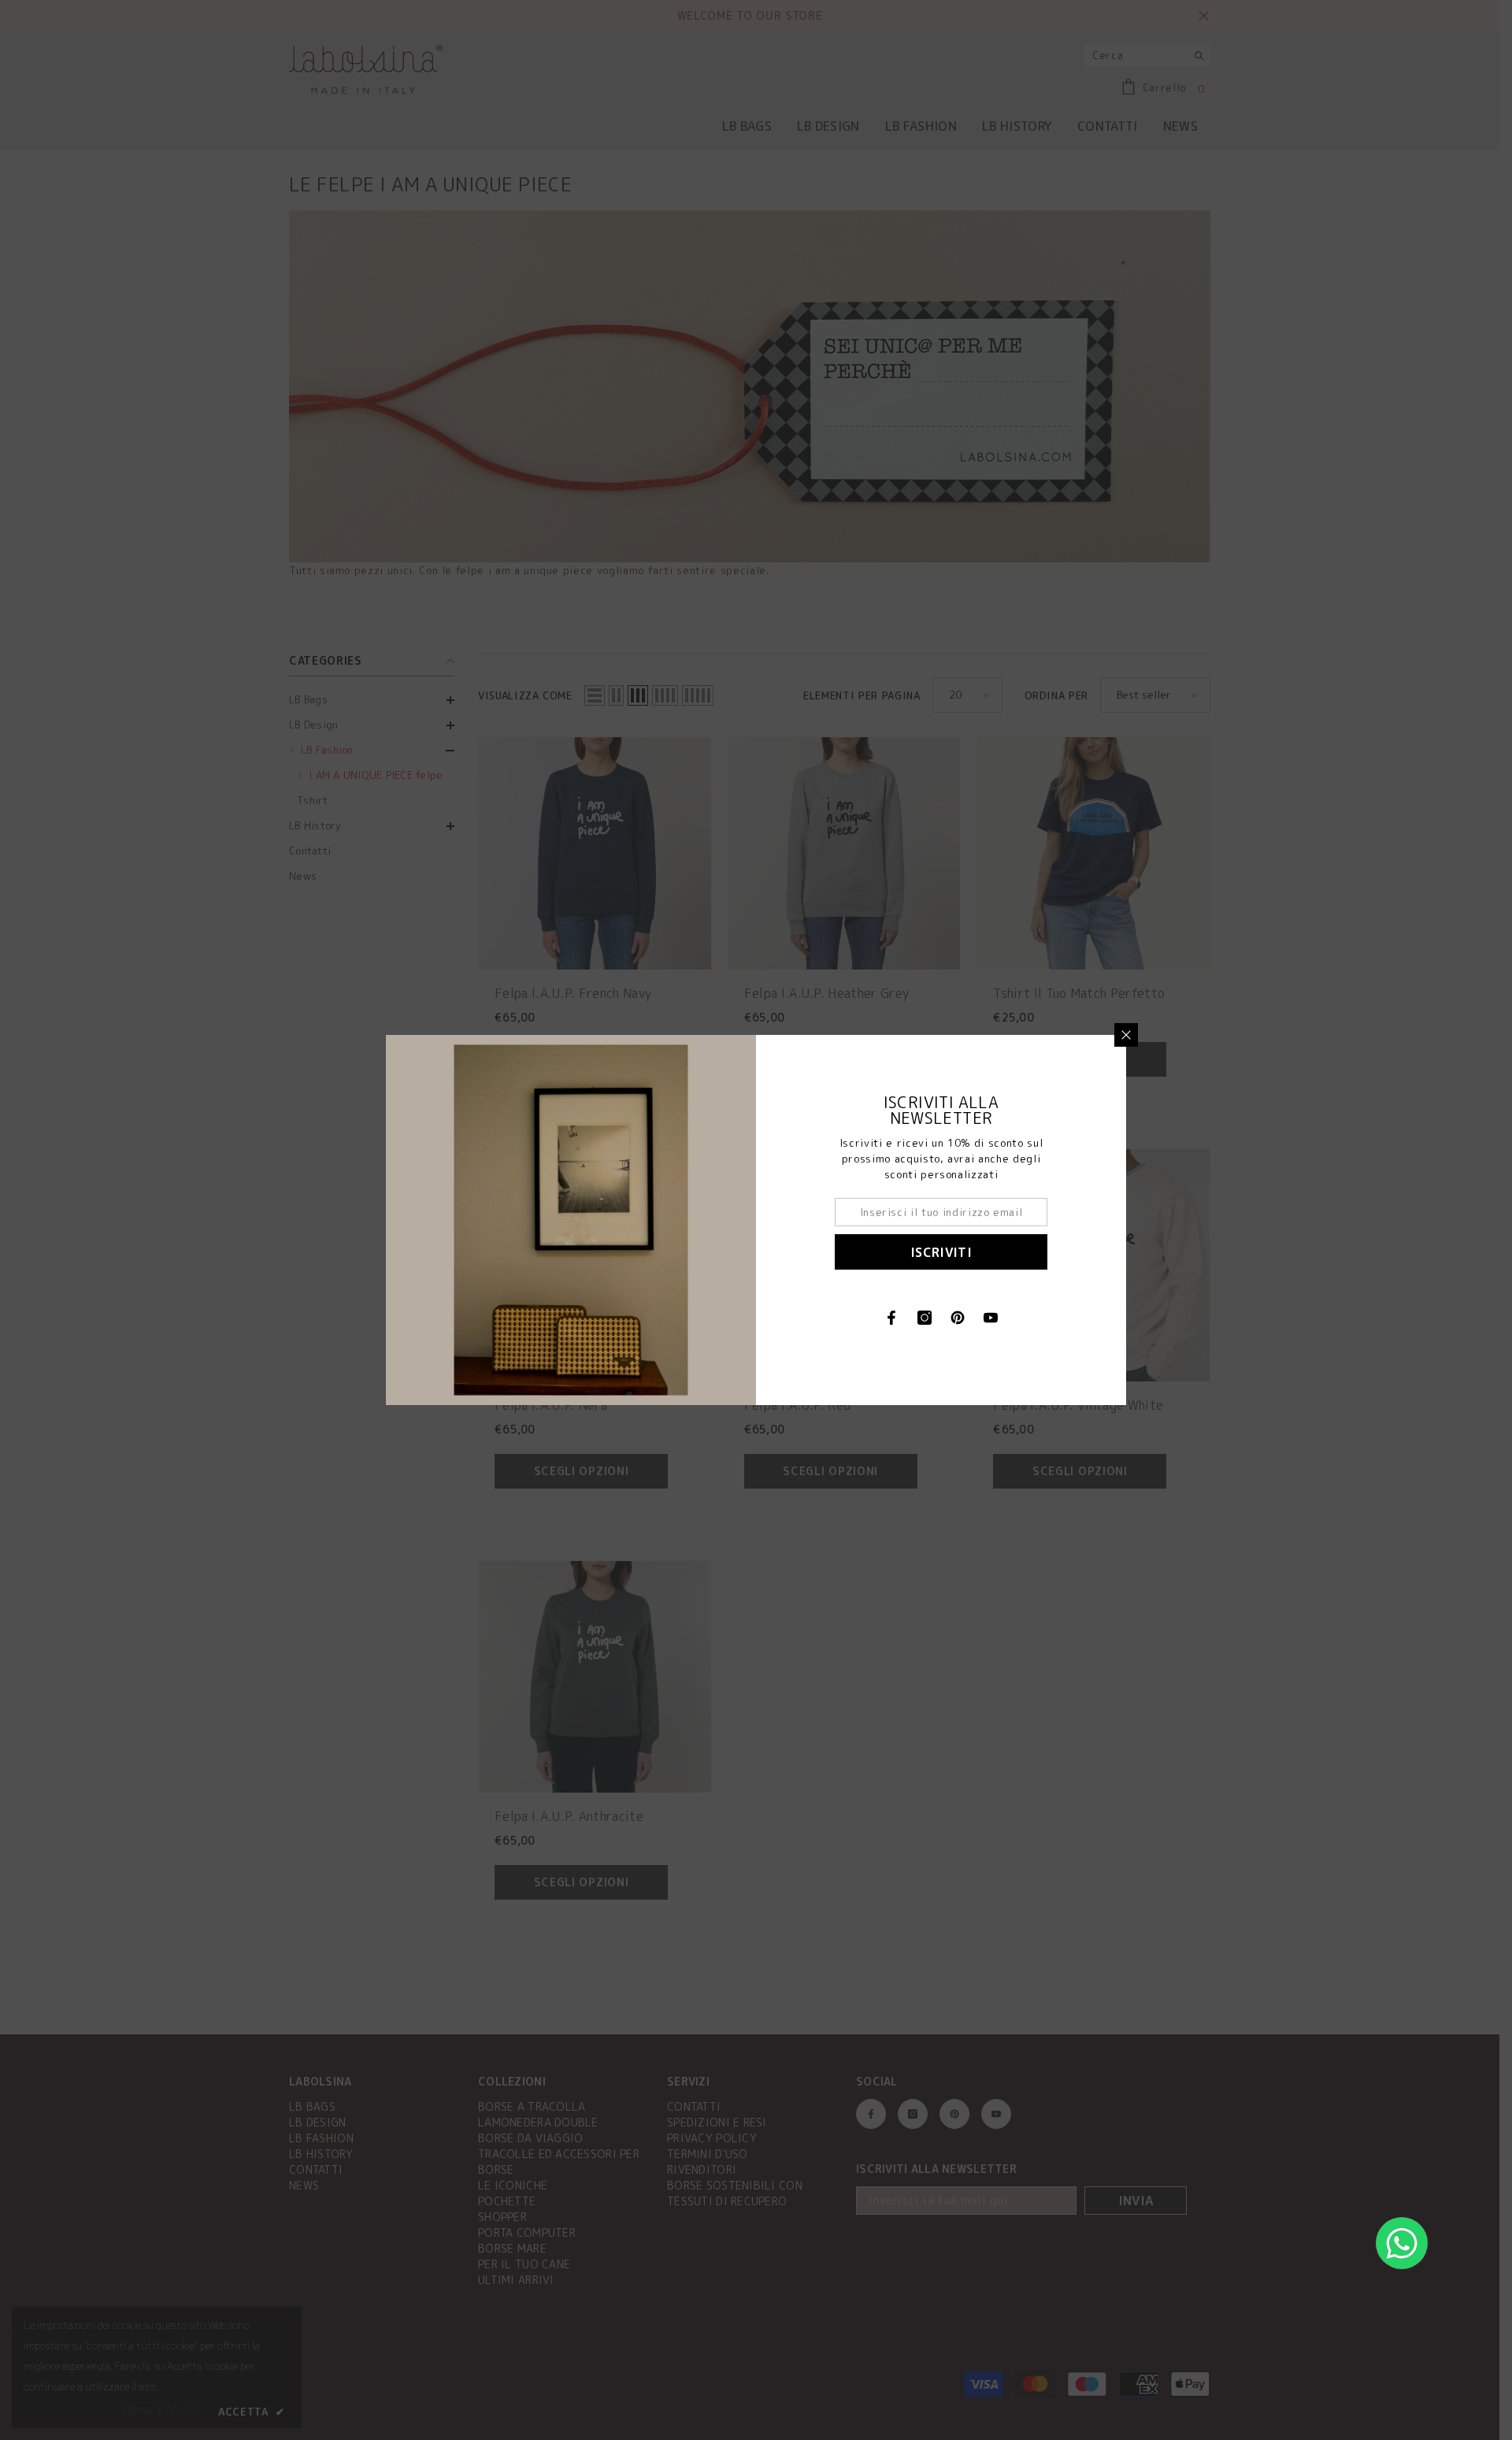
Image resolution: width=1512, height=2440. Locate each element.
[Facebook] (891, 1318)
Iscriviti (941, 1252)
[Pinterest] (958, 1318)
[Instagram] (925, 1318)
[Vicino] (1126, 1035)
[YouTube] (991, 1318)
